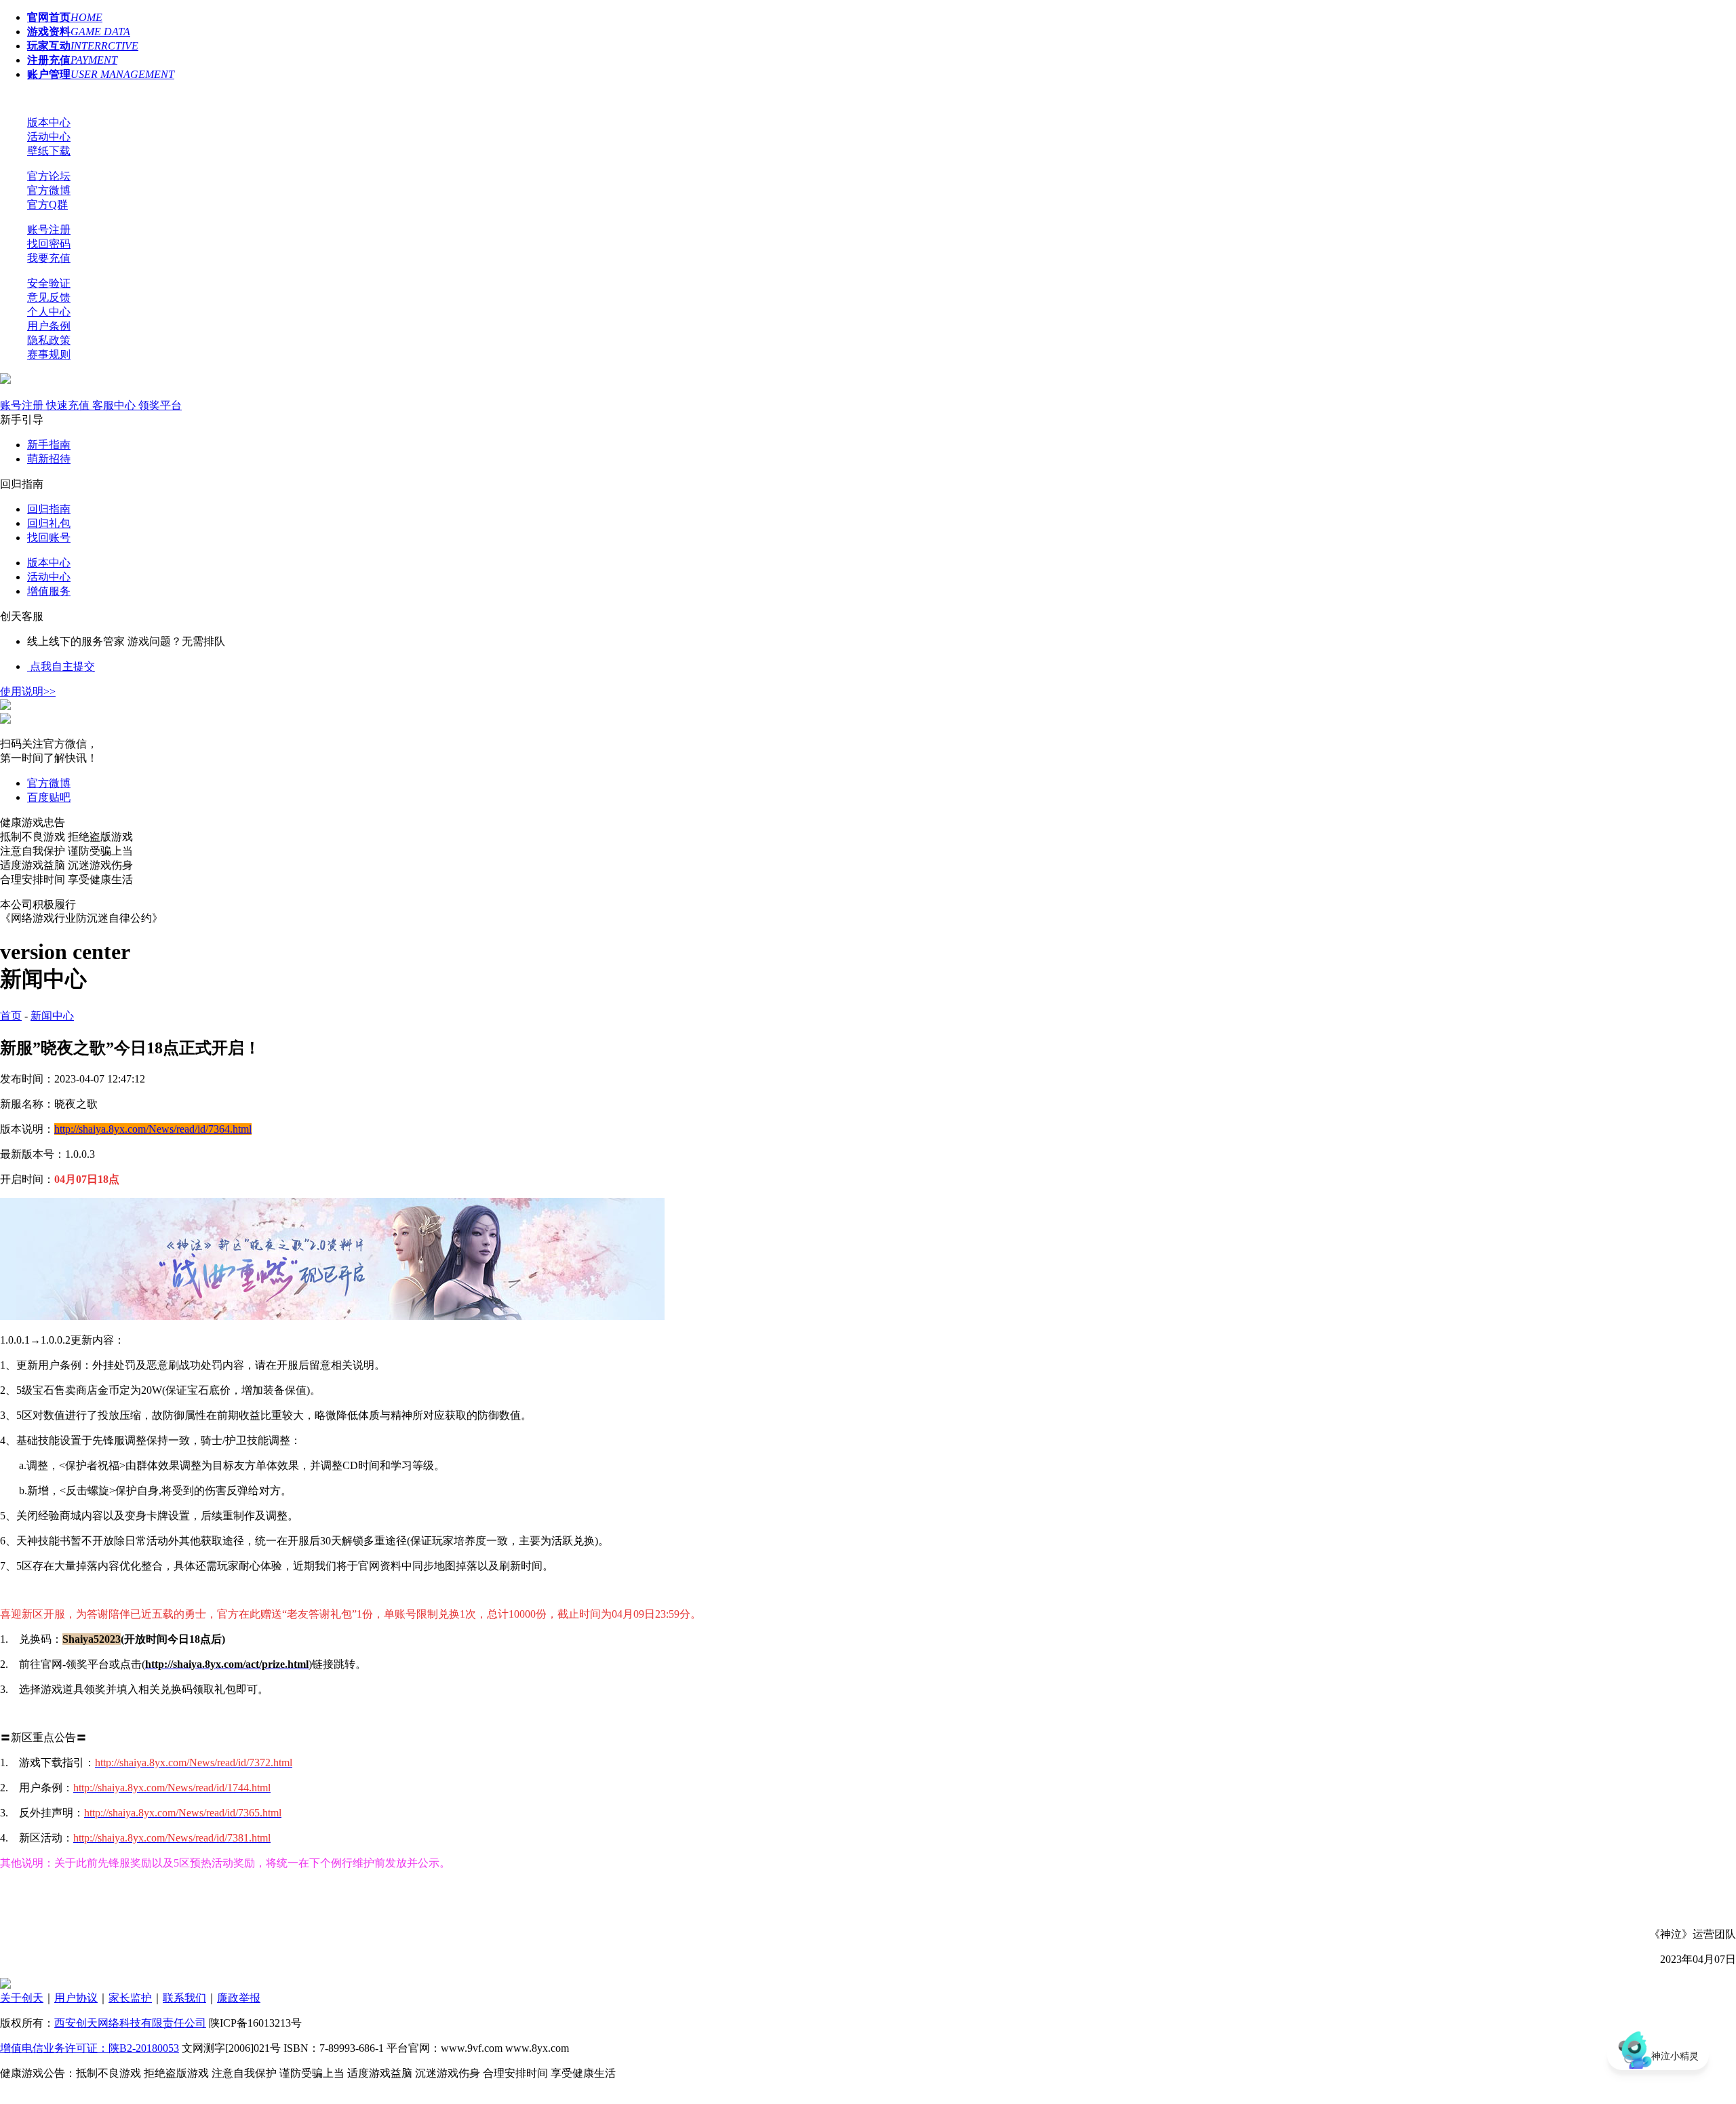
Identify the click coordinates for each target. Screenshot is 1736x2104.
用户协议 (76, 1998)
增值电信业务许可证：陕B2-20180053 (90, 2048)
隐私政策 (49, 340)
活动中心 (49, 137)
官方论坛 (49, 176)
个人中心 (49, 312)
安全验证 (49, 283)
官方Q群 (47, 204)
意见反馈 (49, 297)
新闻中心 (52, 1016)
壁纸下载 (49, 151)
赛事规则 (49, 354)
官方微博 (49, 190)
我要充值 (49, 258)
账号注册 (49, 230)
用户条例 (49, 326)
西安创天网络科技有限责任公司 (130, 2023)
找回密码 (49, 244)
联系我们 (184, 1998)
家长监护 (130, 1998)
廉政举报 (239, 1998)
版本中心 (49, 122)
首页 (11, 1016)
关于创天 (22, 1998)
